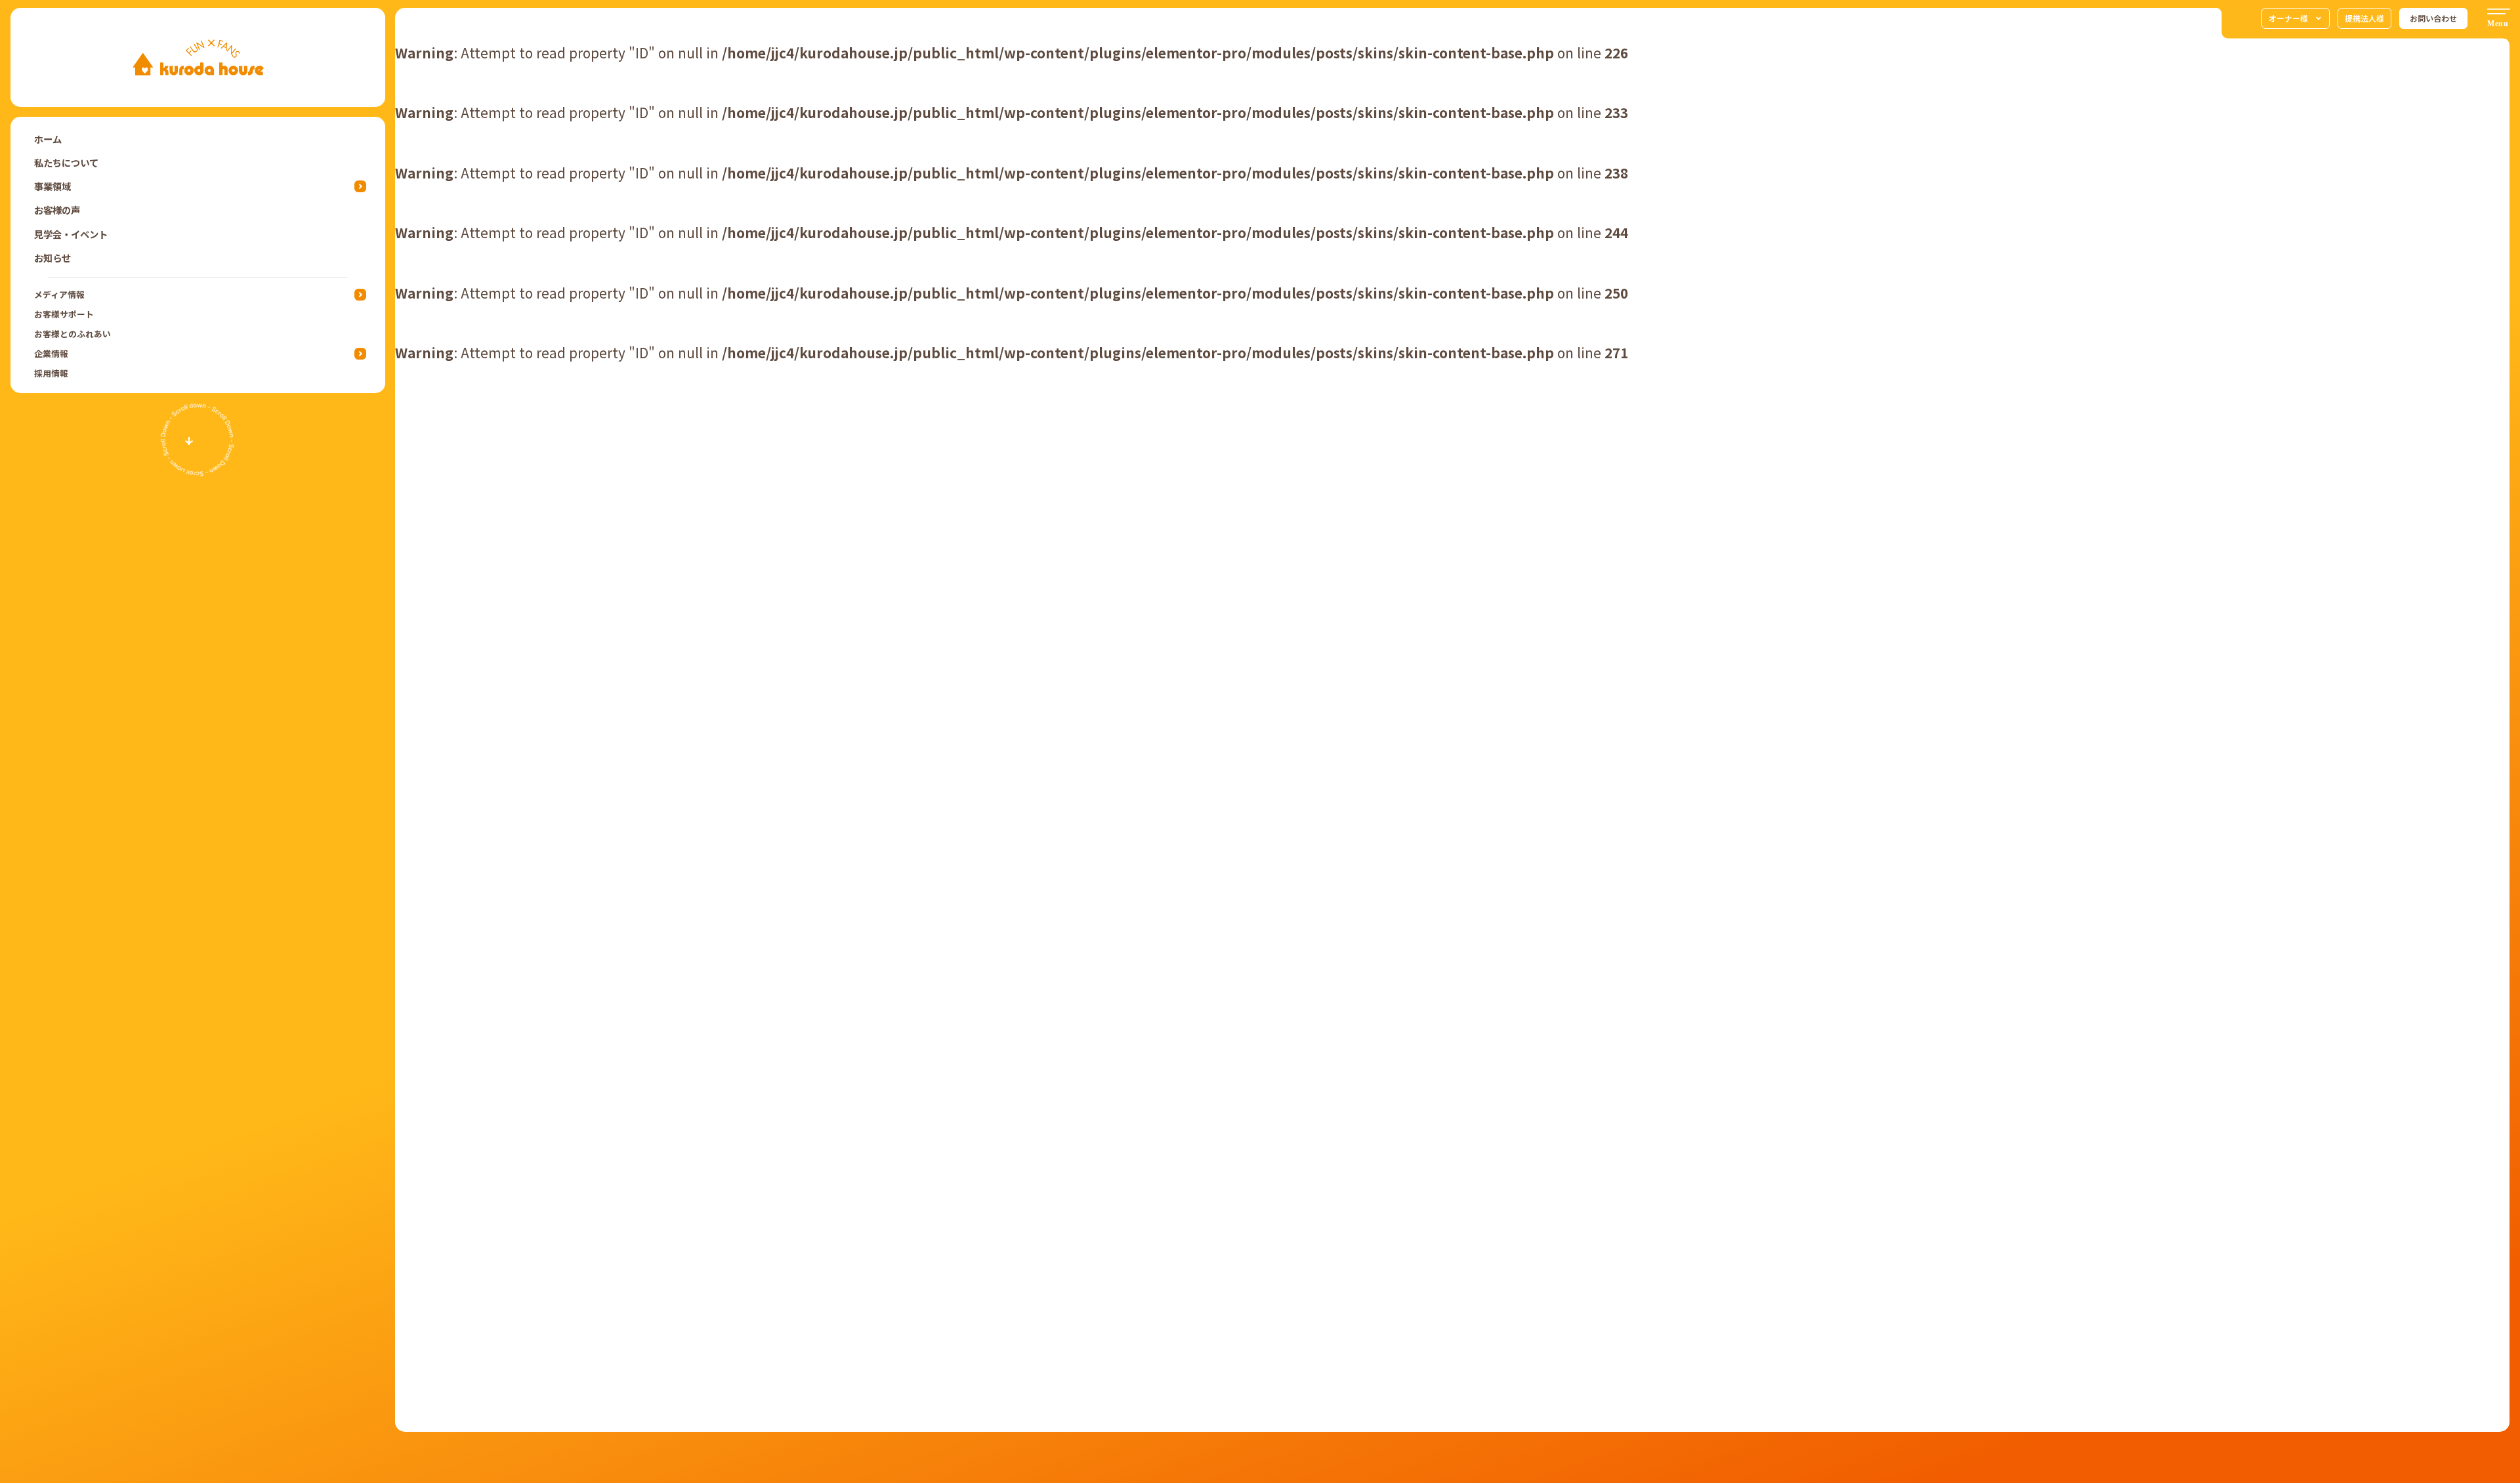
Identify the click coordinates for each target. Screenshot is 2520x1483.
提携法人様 (2364, 18)
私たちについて (66, 162)
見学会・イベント (71, 234)
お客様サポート (64, 314)
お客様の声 (57, 210)
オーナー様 (2288, 18)
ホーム (48, 139)
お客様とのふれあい (73, 334)
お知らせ (52, 258)
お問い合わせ (2433, 18)
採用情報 (51, 373)
